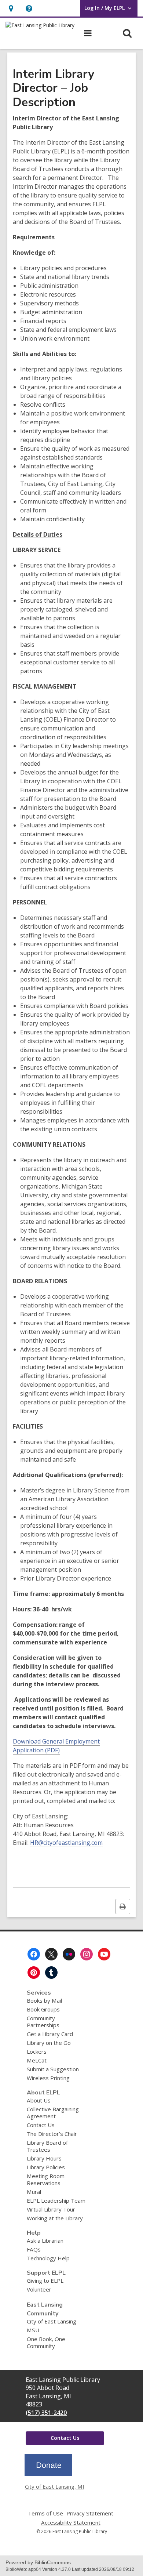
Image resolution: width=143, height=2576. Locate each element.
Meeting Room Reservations (46, 2179)
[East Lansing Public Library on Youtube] (104, 1954)
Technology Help (48, 2258)
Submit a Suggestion (53, 2069)
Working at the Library (55, 2218)
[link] (11, 8)
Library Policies (46, 2167)
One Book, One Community (46, 2342)
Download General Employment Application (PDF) (56, 1746)
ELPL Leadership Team (56, 2201)
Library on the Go (49, 2043)
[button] (29, 8)
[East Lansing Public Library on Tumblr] (51, 1973)
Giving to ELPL (45, 2281)
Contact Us (41, 2125)
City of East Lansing (52, 2321)
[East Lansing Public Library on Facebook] (34, 1954)
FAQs (34, 2249)
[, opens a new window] (48, 2474)
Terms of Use (45, 2513)
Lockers (37, 2051)
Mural (34, 2192)
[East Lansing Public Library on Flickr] (69, 1954)
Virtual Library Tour (51, 2209)
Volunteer (39, 2289)
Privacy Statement (90, 2513)
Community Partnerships (43, 2022)
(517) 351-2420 (46, 2413)
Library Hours (44, 2158)
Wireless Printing (48, 2078)
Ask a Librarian (45, 2241)
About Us (39, 2100)
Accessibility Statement (71, 2523)
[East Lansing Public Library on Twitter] (51, 1954)
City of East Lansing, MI (55, 2486)
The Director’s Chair (52, 2134)
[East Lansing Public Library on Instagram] (87, 1954)
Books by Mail (44, 2000)
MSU (33, 2330)
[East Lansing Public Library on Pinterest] (34, 1973)
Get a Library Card (50, 2034)
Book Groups (43, 2009)
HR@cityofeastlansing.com (66, 1843)
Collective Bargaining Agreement (53, 2113)
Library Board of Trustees (47, 2146)
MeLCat (37, 2060)
